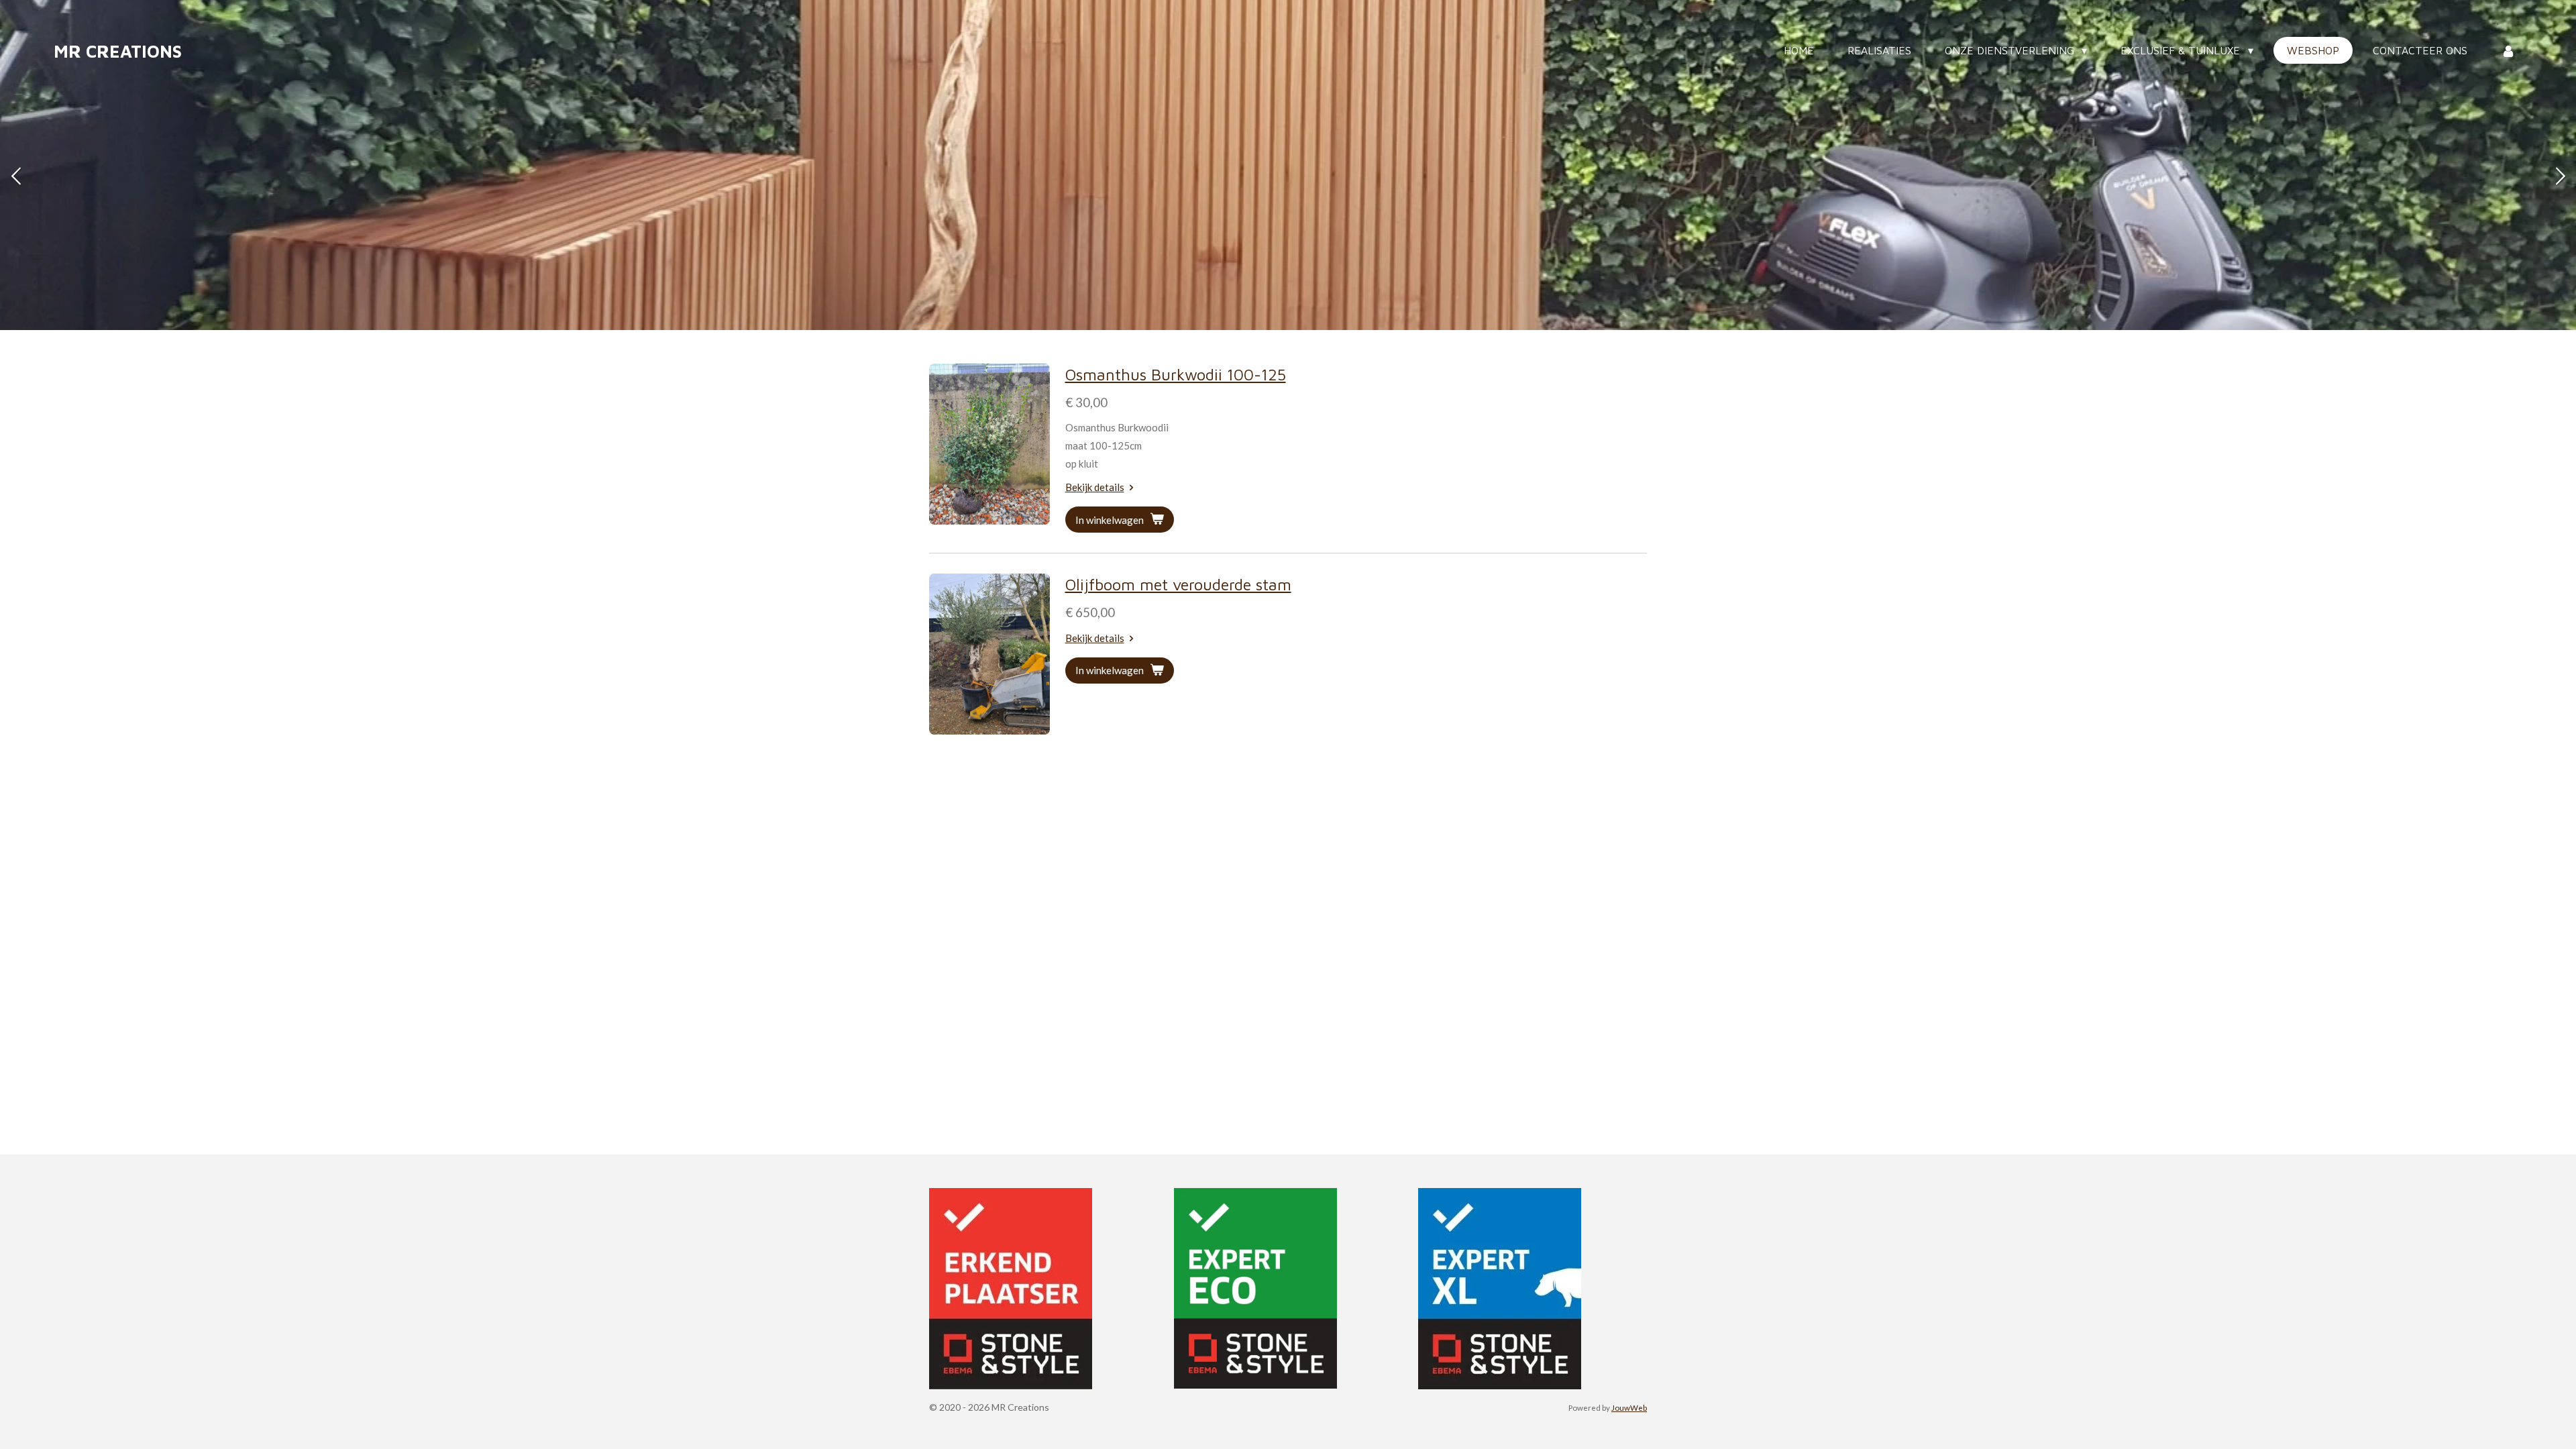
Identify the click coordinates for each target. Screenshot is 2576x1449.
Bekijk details (1095, 487)
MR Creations (118, 51)
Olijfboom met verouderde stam (1178, 584)
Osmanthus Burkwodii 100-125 (1176, 374)
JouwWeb (1629, 1407)
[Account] (2508, 50)
